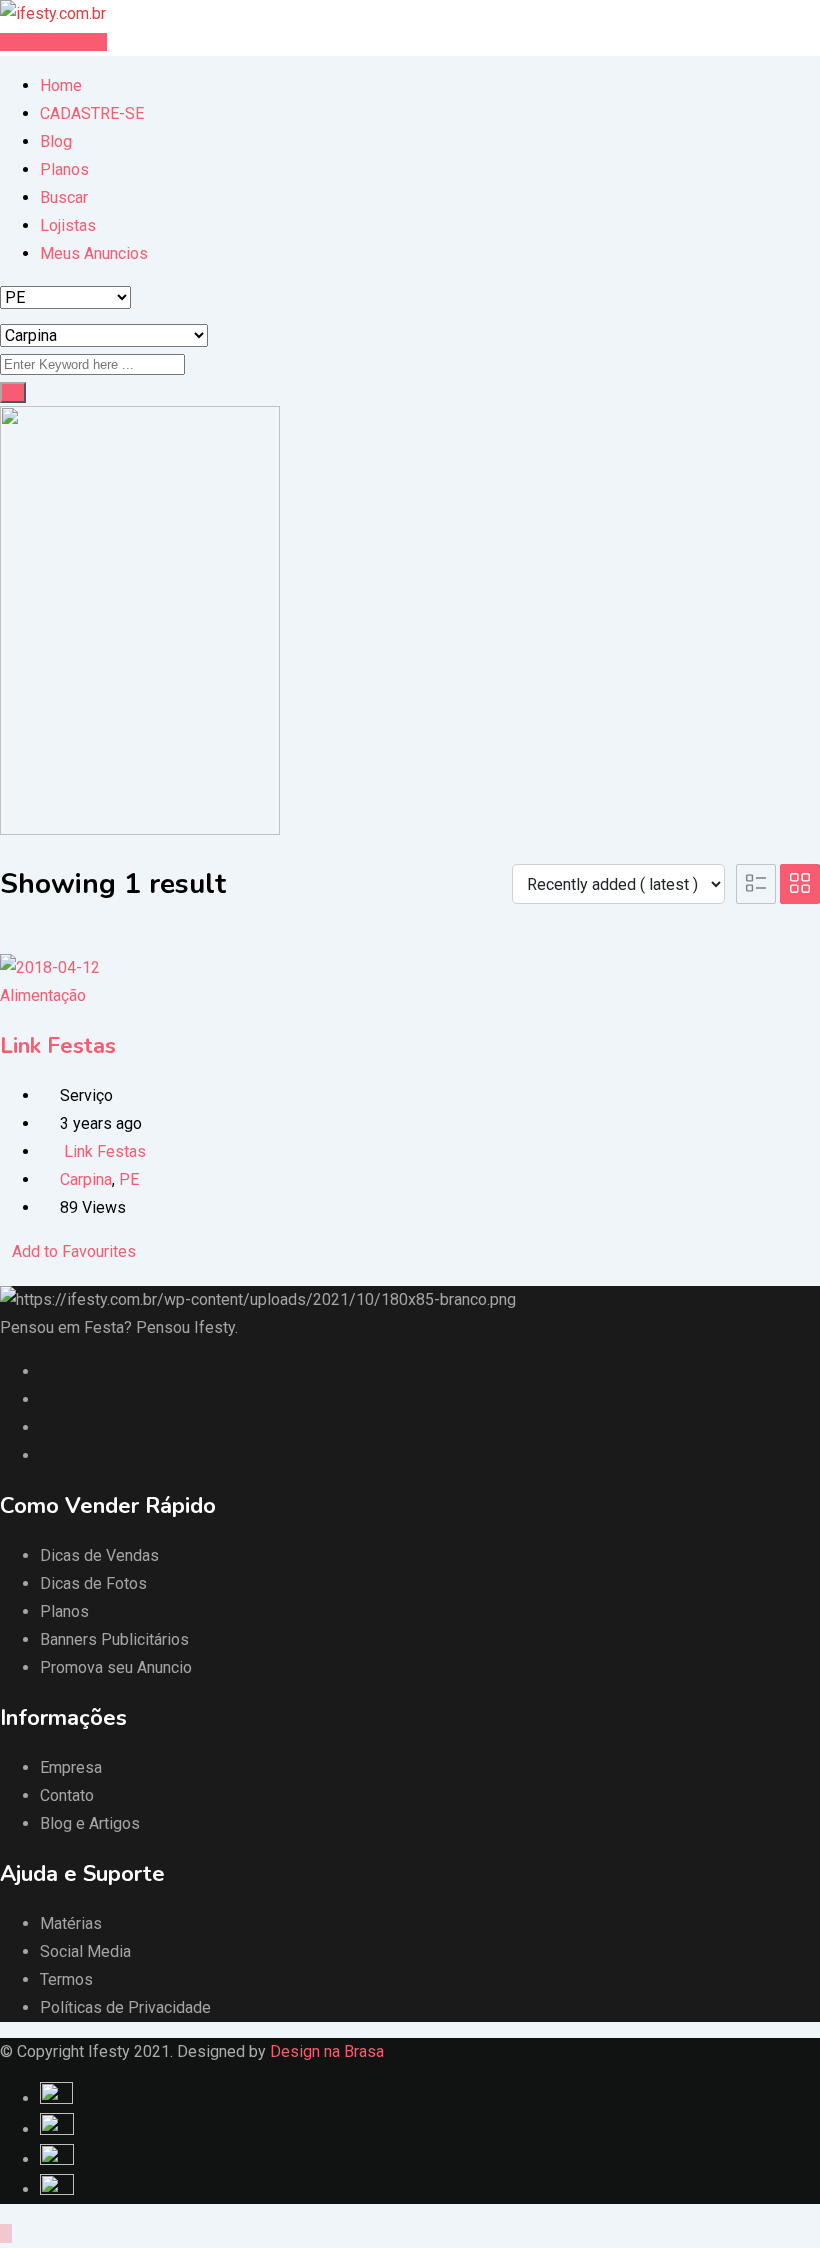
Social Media (85, 1951)
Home (61, 85)
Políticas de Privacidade (125, 2007)
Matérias (71, 1923)
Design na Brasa (327, 2051)
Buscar (64, 197)
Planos (64, 169)
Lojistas (68, 225)
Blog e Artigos (90, 1823)
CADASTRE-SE (92, 113)
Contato (67, 1795)
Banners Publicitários (114, 1639)
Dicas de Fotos (93, 1583)
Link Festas (58, 1046)
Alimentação (43, 995)
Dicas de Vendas (99, 1555)
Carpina (86, 1179)
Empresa (71, 1767)
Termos (66, 1979)
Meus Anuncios (94, 253)
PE (129, 1179)
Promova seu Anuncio (116, 1667)
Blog (56, 141)
